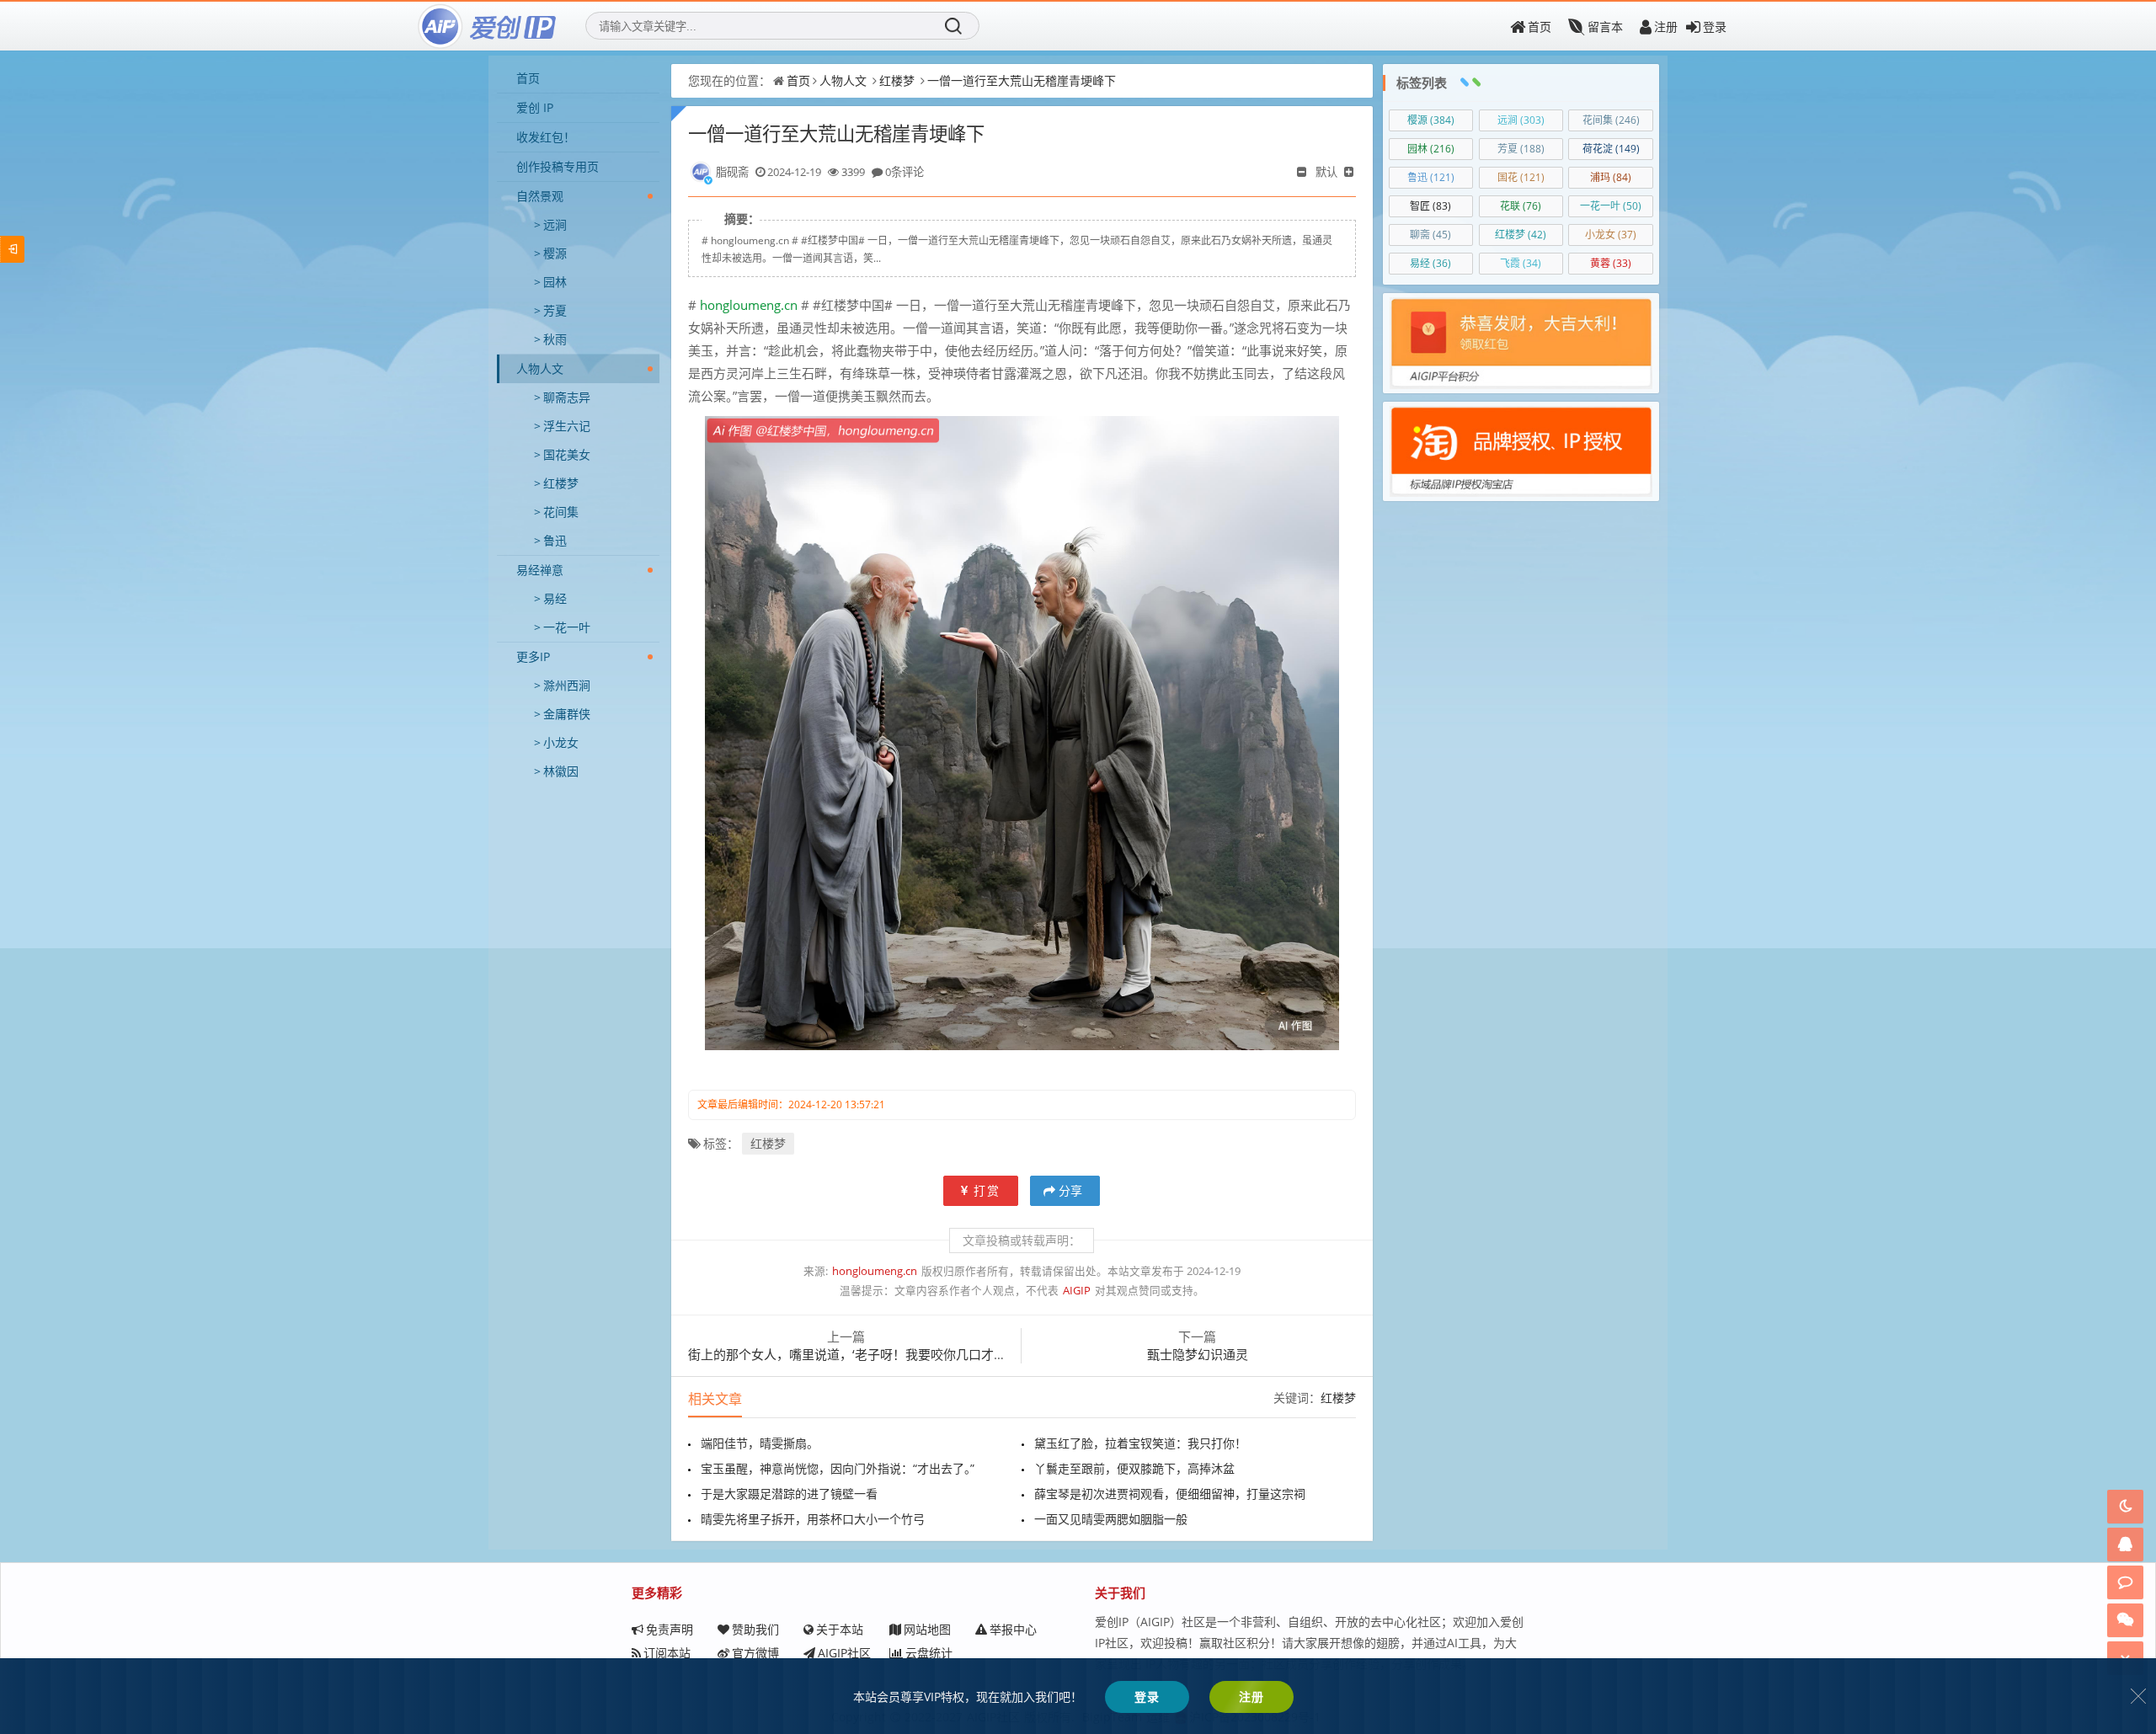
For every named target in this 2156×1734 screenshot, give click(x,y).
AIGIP (1077, 1291)
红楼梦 (561, 483)
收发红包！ (546, 137)
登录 (1715, 27)
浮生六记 (567, 426)
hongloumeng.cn (747, 305)
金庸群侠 (567, 714)
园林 (555, 282)
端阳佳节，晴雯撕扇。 (760, 1443)
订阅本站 (667, 1653)
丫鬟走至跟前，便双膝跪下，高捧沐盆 (1134, 1468)
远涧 (555, 224)
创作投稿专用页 (558, 166)
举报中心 (1013, 1629)
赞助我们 (755, 1629)
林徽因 (561, 771)
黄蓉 (1611, 263)
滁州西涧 (567, 685)
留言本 (1605, 27)
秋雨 (555, 339)
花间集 (561, 512)
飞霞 (1521, 263)
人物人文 (540, 368)
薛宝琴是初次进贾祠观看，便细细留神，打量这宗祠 (1170, 1494)
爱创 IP (535, 107)
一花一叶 (567, 627)
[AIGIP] (488, 26)
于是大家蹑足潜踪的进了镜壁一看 (789, 1494)
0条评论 (905, 172)
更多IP (533, 656)
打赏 (987, 1190)
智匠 (1430, 206)
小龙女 (561, 742)
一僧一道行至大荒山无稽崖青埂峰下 (1022, 80)
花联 (1521, 206)
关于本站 (840, 1629)
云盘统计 (929, 1653)
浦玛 (1611, 177)
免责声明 (670, 1629)
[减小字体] (1303, 172)
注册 (1666, 27)
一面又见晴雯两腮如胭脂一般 (1111, 1519)
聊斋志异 (567, 397)
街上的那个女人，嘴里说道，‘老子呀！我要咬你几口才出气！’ (861, 1354)
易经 (555, 598)
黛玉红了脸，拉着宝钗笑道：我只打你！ (1140, 1443)
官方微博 (755, 1653)
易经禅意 (540, 570)
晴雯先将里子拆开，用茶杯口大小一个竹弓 (813, 1519)
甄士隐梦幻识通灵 (1198, 1354)
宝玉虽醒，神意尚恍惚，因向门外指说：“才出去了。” (838, 1468)
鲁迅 (555, 540)
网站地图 (927, 1629)
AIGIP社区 (844, 1653)
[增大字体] (1350, 172)
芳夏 (555, 310)
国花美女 (567, 454)
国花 (1521, 177)
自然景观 (540, 196)
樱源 (555, 253)
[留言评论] (2125, 1582)
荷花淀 (1611, 149)
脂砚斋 (732, 172)
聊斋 (1430, 235)
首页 (1540, 27)
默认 (1326, 172)
